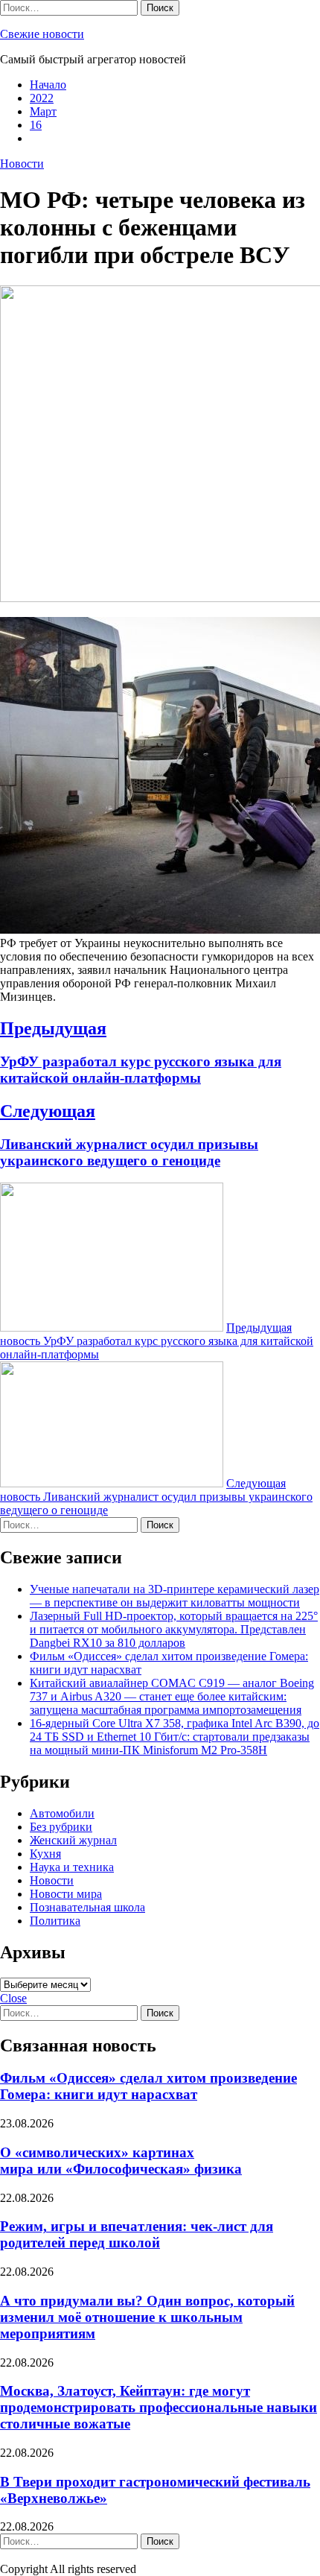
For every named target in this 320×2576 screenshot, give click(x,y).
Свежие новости (42, 34)
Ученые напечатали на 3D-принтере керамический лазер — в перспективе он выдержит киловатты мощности (175, 1596)
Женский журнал (73, 1840)
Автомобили (62, 1813)
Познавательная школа (87, 1907)
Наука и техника (72, 1867)
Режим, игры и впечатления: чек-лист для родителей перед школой (137, 2234)
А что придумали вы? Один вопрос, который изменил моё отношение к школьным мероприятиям (147, 2317)
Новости (22, 164)
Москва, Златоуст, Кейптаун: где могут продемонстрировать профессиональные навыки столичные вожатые (159, 2407)
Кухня (45, 1854)
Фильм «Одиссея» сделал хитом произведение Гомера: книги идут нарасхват (148, 2086)
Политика (55, 1921)
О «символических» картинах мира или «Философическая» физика (121, 2161)
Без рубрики (61, 1827)
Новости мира (66, 1894)
